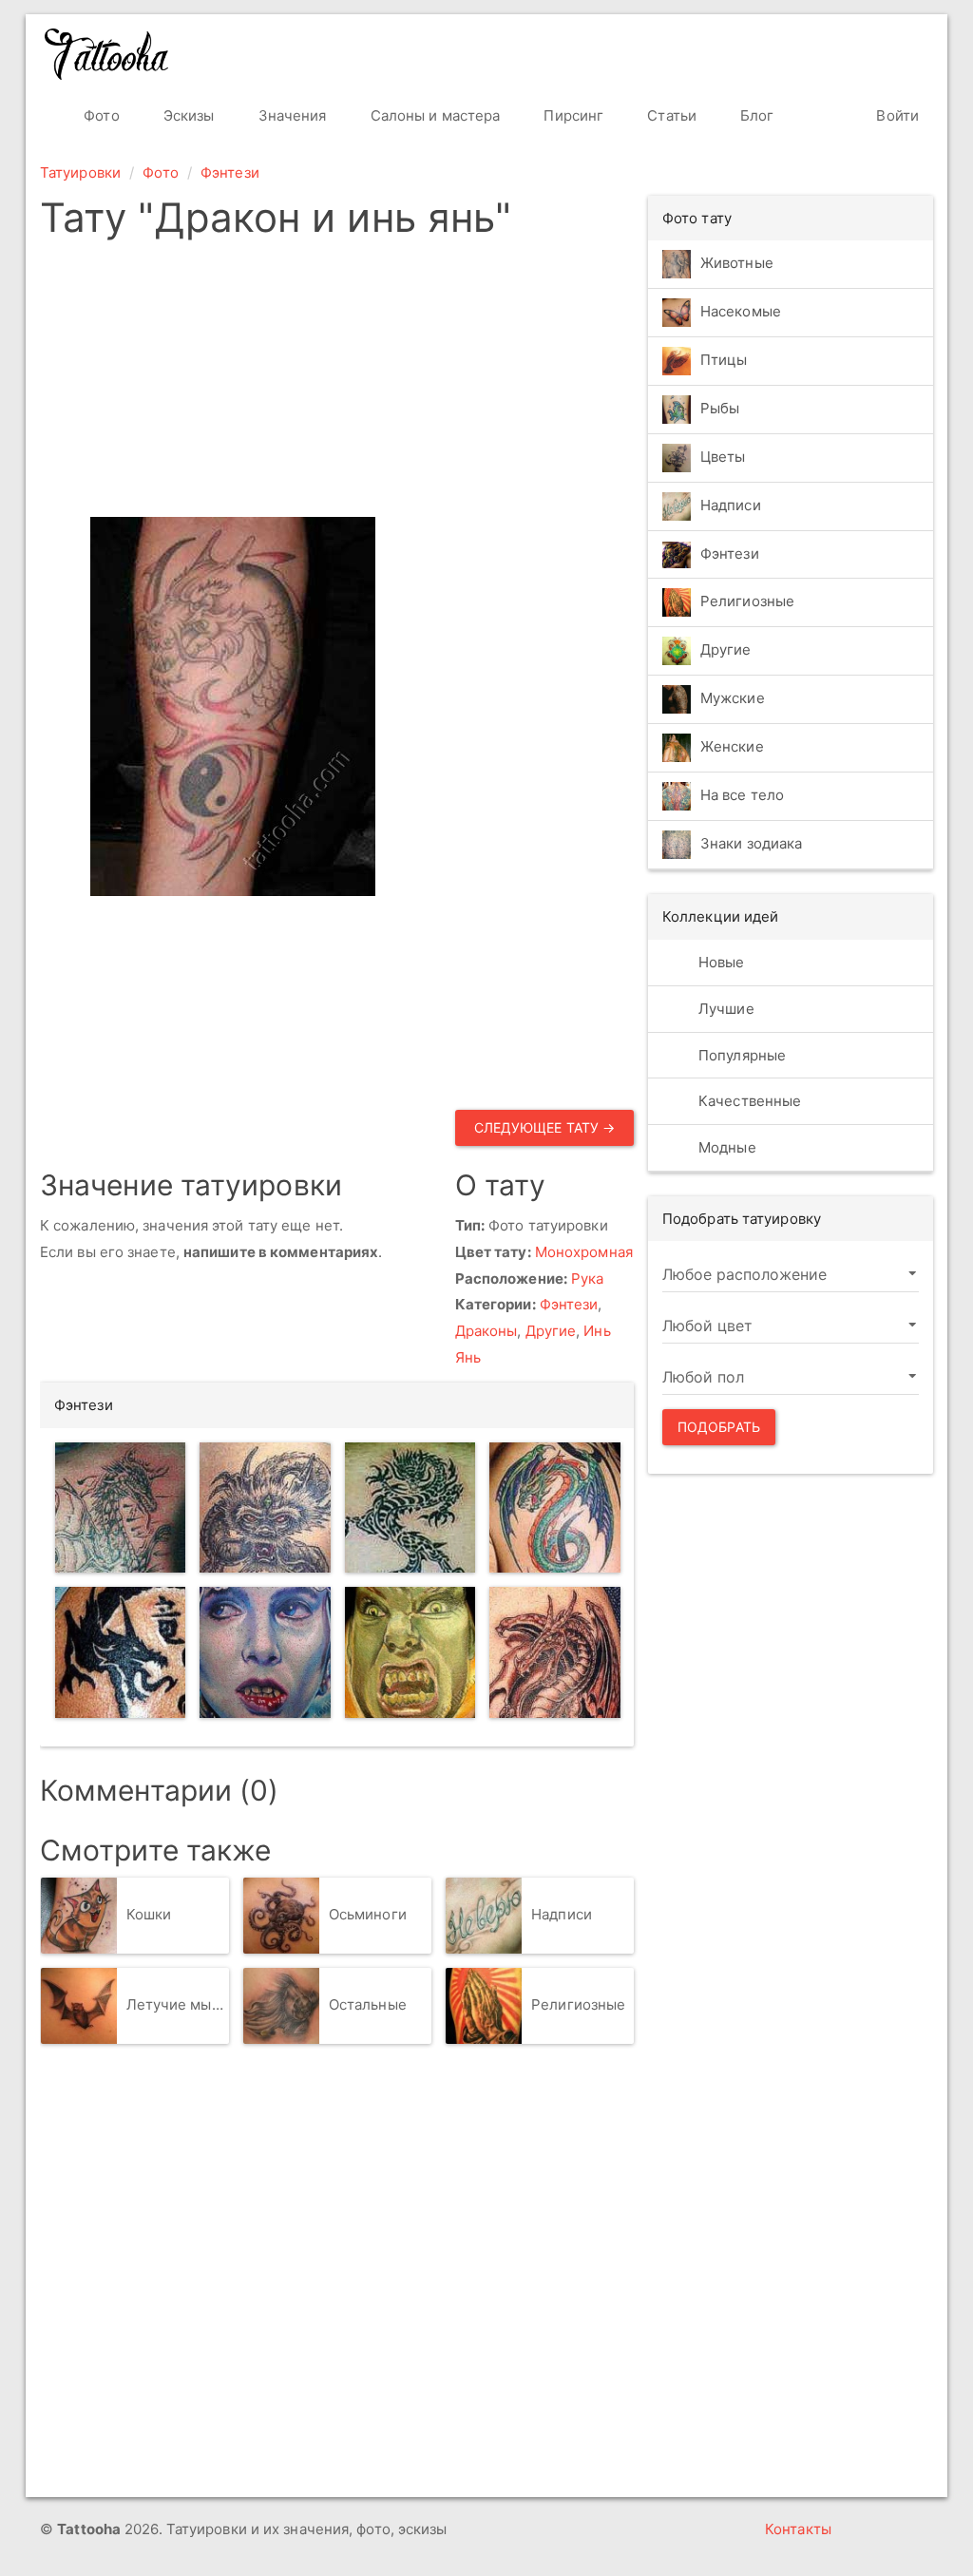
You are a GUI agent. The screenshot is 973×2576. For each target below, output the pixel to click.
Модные (725, 1147)
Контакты (798, 2529)
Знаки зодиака (751, 844)
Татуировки (80, 172)
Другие (551, 1331)
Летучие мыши (178, 2004)
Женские (732, 747)
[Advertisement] (479, 384)
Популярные (740, 1055)
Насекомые (741, 311)
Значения (291, 115)
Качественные (748, 1101)
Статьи (670, 115)
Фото (100, 115)
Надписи (562, 1914)
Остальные (368, 2004)
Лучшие (725, 1009)
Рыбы (720, 408)
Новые (720, 962)
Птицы (724, 360)
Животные (737, 263)
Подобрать (719, 1427)
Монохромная (584, 1252)
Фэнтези (230, 172)
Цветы (723, 457)
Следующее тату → (545, 1127)
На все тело (742, 796)
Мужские (733, 699)
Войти (896, 115)
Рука (587, 1278)
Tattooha (107, 54)
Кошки (149, 1914)
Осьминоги (368, 1914)
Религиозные (578, 2004)
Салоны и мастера (434, 115)
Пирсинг (572, 115)
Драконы (486, 1331)
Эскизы (187, 115)
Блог (755, 115)
